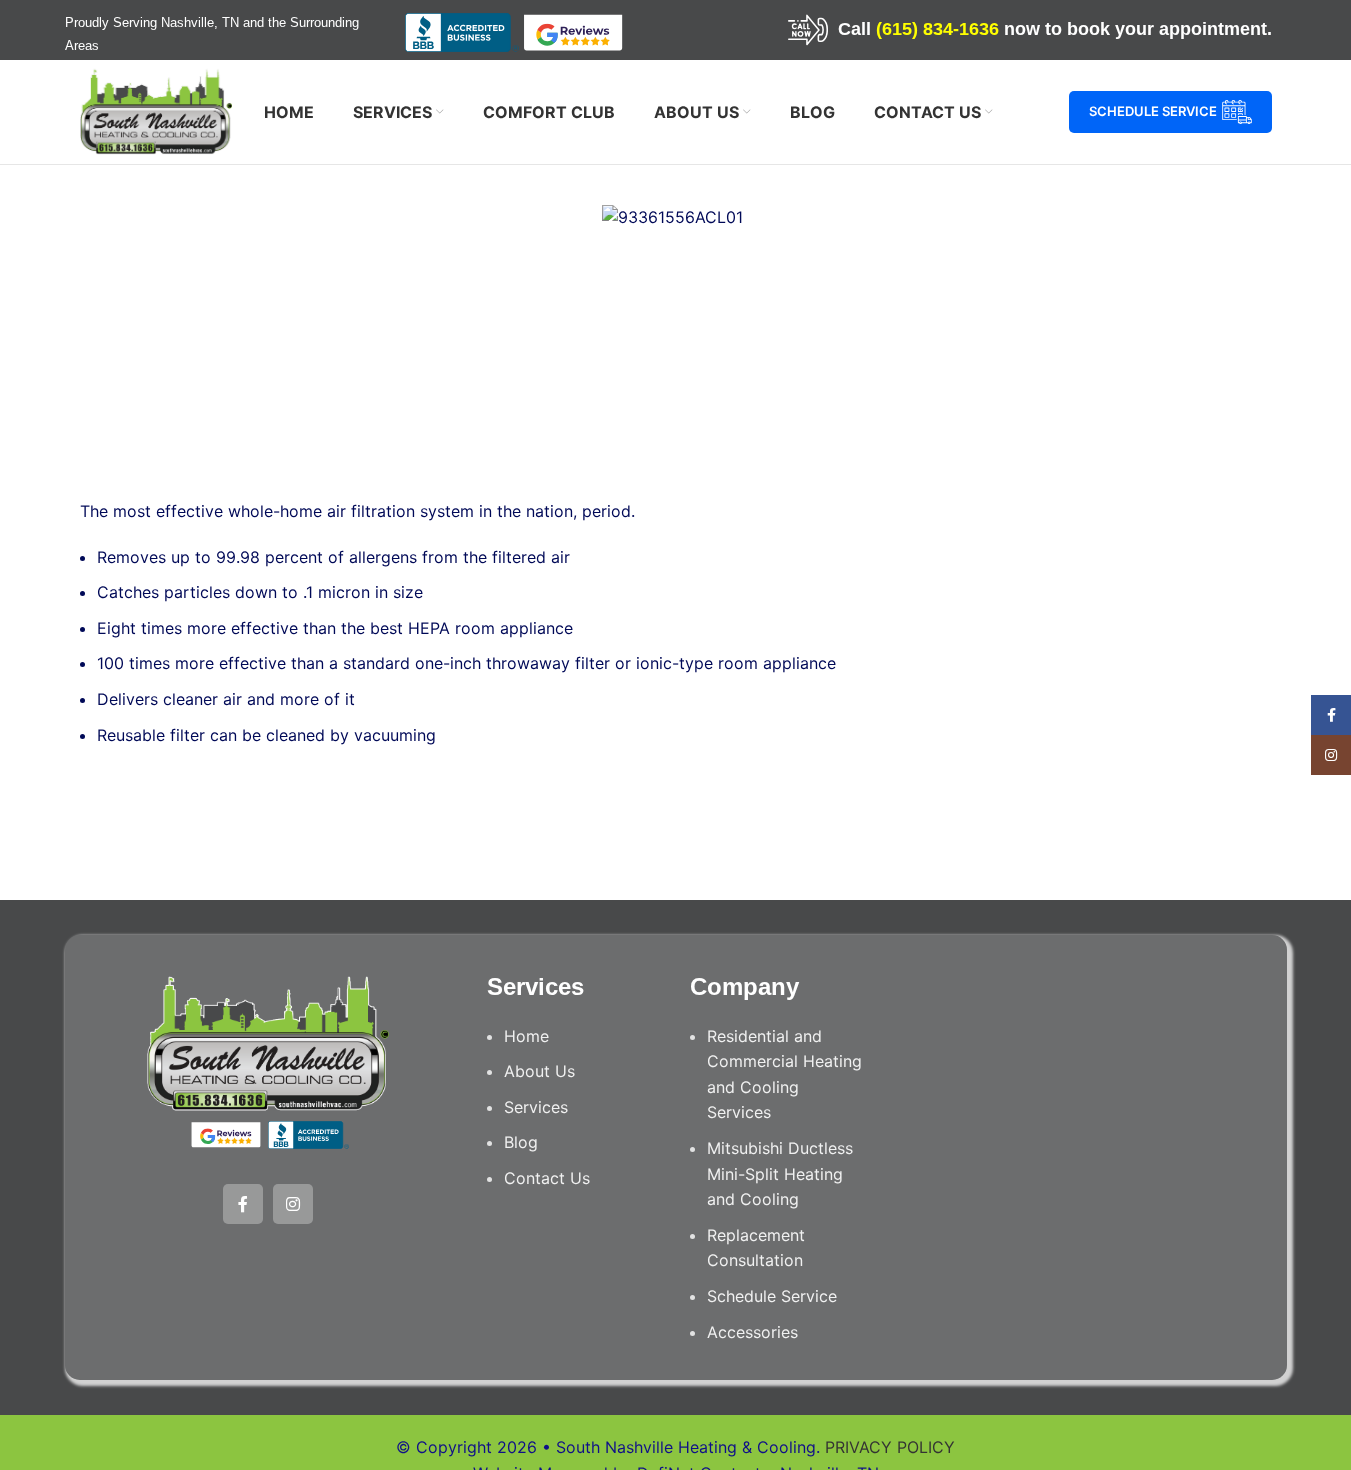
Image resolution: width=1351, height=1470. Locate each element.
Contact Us (547, 1178)
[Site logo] (156, 110)
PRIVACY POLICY (890, 1447)
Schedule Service (1153, 111)
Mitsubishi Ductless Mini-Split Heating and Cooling (780, 1173)
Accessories (752, 1332)
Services (536, 1107)
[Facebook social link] (243, 1204)
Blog (521, 1142)
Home (526, 1036)
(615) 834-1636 (937, 29)
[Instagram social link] (293, 1204)
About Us (539, 1071)
